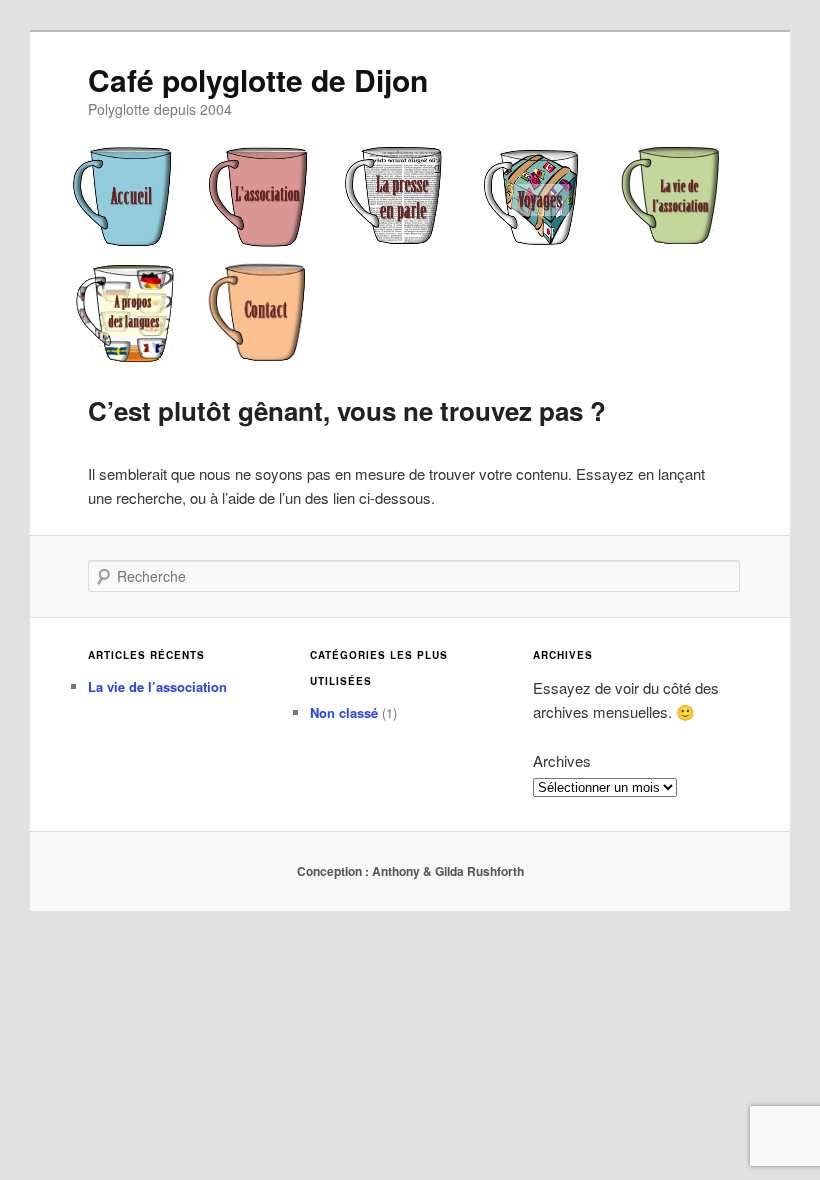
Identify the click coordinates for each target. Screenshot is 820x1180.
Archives (562, 760)
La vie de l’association (157, 686)
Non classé (344, 712)
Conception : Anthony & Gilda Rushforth (410, 871)
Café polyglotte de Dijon (258, 79)
